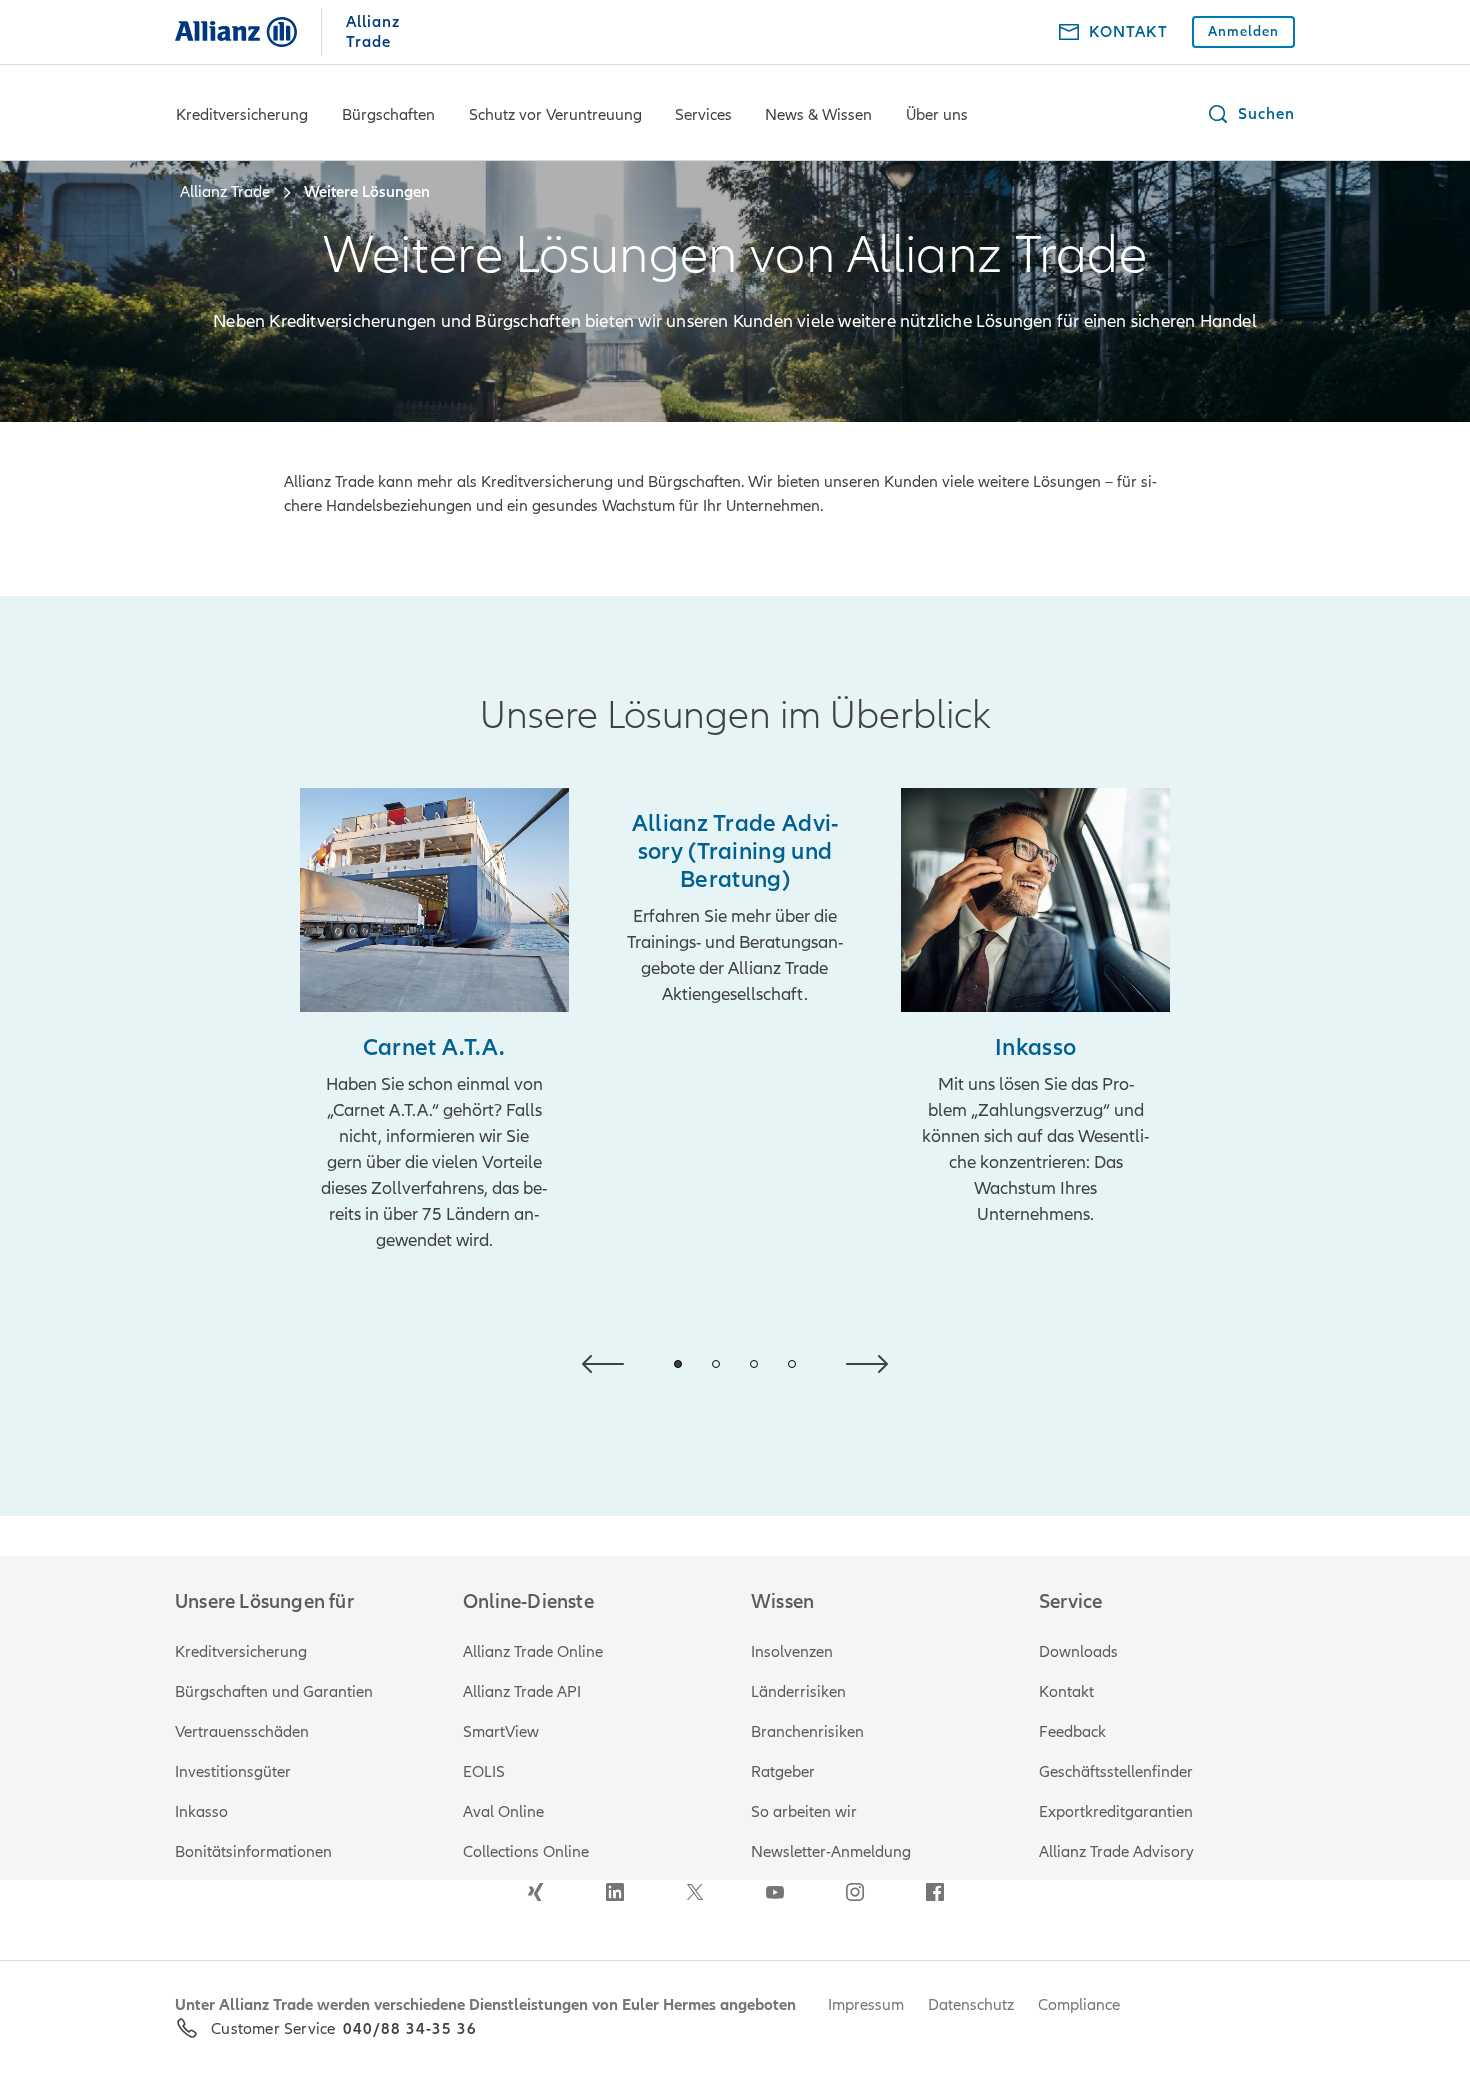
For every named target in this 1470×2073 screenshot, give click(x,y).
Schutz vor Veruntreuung (555, 115)
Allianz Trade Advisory (1116, 1852)
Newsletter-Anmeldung (831, 1852)
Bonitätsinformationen (253, 1852)
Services (703, 115)
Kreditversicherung (242, 115)
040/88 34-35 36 (410, 2029)
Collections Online (526, 1852)
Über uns (937, 115)
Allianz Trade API (522, 1692)
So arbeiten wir (804, 1812)
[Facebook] (935, 1892)
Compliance (1079, 2005)
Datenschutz (971, 2005)
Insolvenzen (792, 1652)
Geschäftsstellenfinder (1116, 1772)
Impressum (866, 2005)
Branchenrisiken (807, 1732)
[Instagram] (855, 1892)
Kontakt (1066, 1692)
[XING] (535, 1892)
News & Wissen (818, 115)
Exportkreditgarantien (1116, 1812)
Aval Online (503, 1812)
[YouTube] (775, 1892)
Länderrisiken (798, 1692)
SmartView (501, 1732)
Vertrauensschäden (242, 1732)
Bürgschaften (388, 115)
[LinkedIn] (615, 1892)
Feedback (1072, 1732)
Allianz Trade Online (533, 1652)
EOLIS (484, 1772)
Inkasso (201, 1812)
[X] (695, 1892)
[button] (1250, 114)
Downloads (1078, 1652)
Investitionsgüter (233, 1772)
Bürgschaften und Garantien (274, 1692)
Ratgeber (783, 1772)
